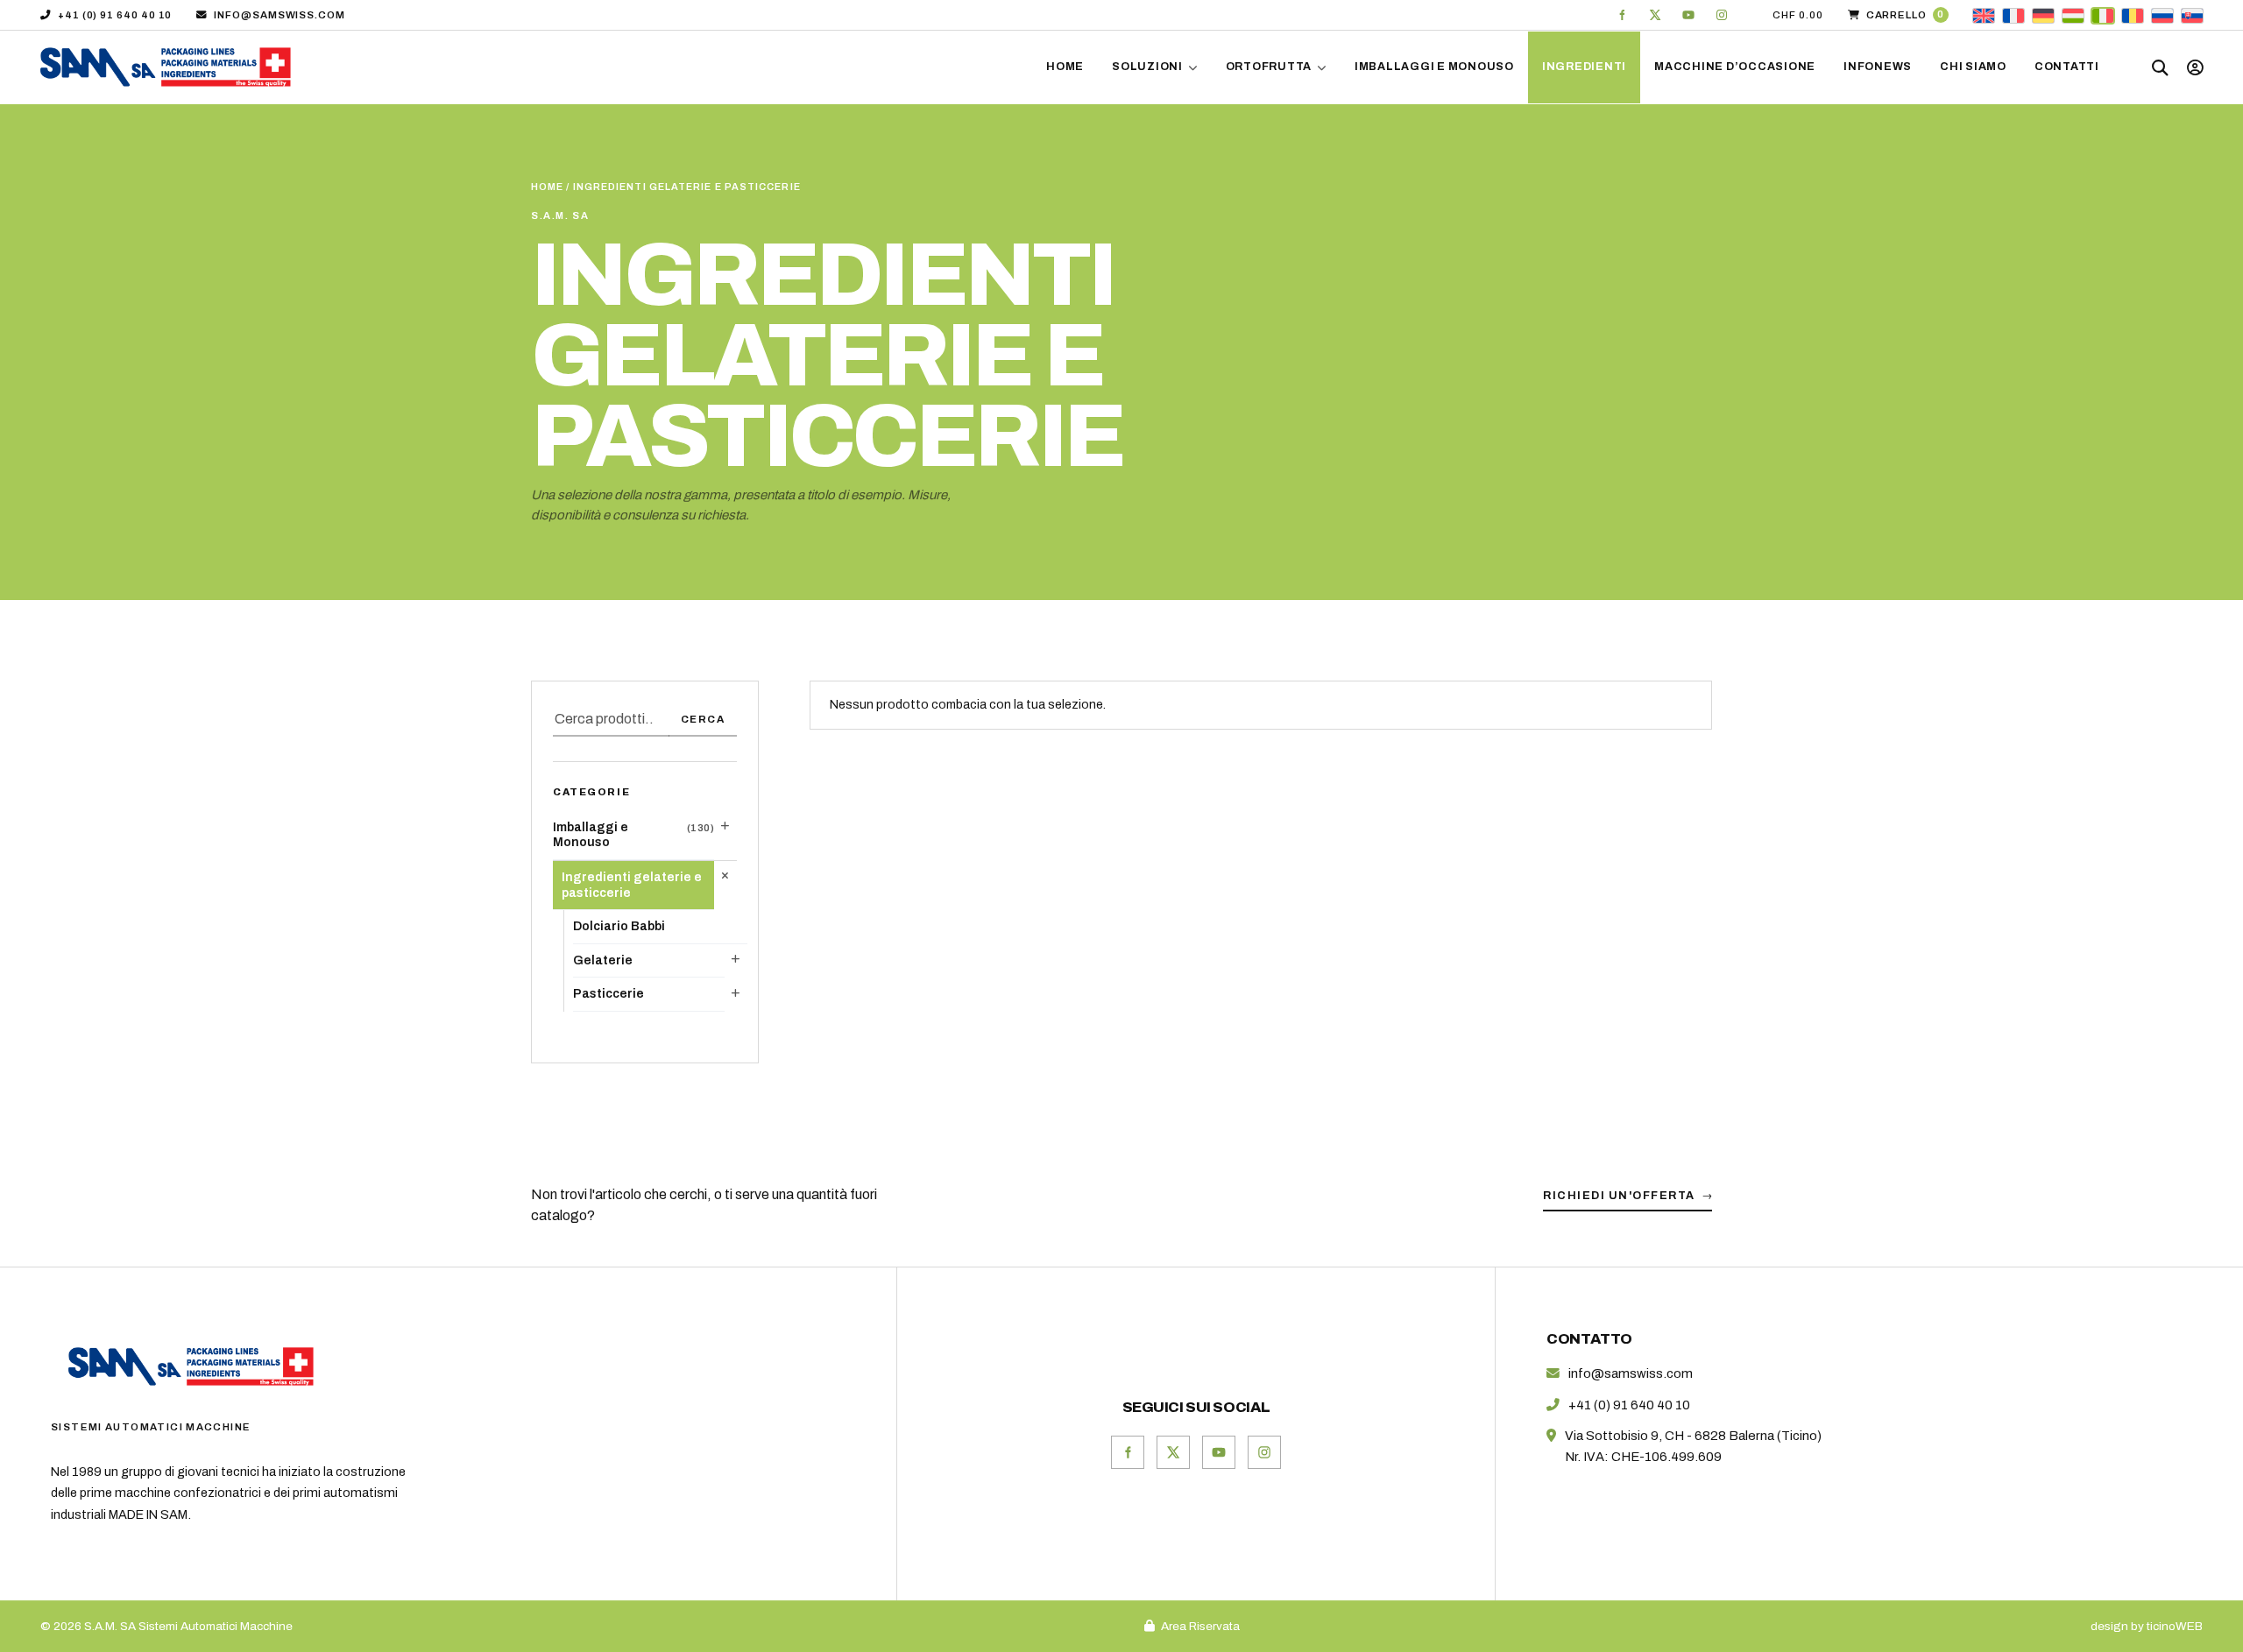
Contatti (2067, 67)
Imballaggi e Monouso (1434, 67)
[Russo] (2162, 14)
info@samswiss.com (279, 15)
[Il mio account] (2195, 67)
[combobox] (611, 720)
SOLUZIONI (1147, 67)
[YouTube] (1688, 15)
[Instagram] (1722, 15)
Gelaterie (603, 960)
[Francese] (2013, 14)
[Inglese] (1984, 14)
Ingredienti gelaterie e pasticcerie (632, 885)
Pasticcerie (609, 994)
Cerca (703, 719)
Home (1065, 67)
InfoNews (1878, 67)
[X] (1655, 15)
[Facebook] (1622, 15)
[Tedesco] (2043, 14)
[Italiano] (2103, 14)
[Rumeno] (2133, 14)
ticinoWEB (2175, 1626)
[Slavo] (2192, 14)
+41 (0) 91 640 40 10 (115, 15)
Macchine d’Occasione (1735, 67)
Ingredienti (1584, 67)
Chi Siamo (1973, 67)
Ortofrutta (1269, 67)
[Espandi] (725, 826)
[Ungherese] (2073, 14)
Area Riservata (1200, 1626)
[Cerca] (2161, 67)
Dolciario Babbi (619, 926)
